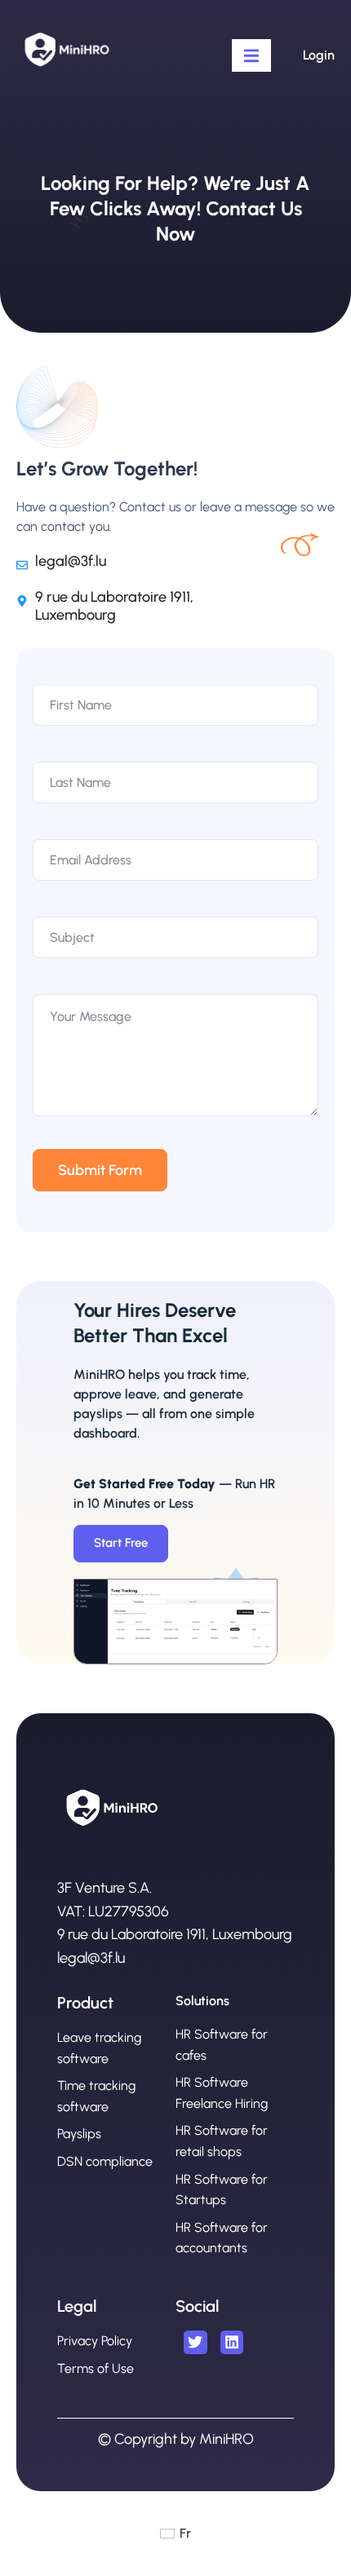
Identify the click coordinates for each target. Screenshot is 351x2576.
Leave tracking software (99, 2048)
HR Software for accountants (222, 2238)
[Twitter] (195, 2342)
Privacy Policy (95, 2341)
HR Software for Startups (222, 2190)
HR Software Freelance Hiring (222, 2093)
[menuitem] (175, 2534)
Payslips (79, 2134)
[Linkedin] (232, 2342)
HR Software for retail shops (222, 2141)
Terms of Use (96, 2368)
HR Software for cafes (222, 2045)
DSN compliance (105, 2161)
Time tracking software (96, 2096)
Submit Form (100, 1170)
